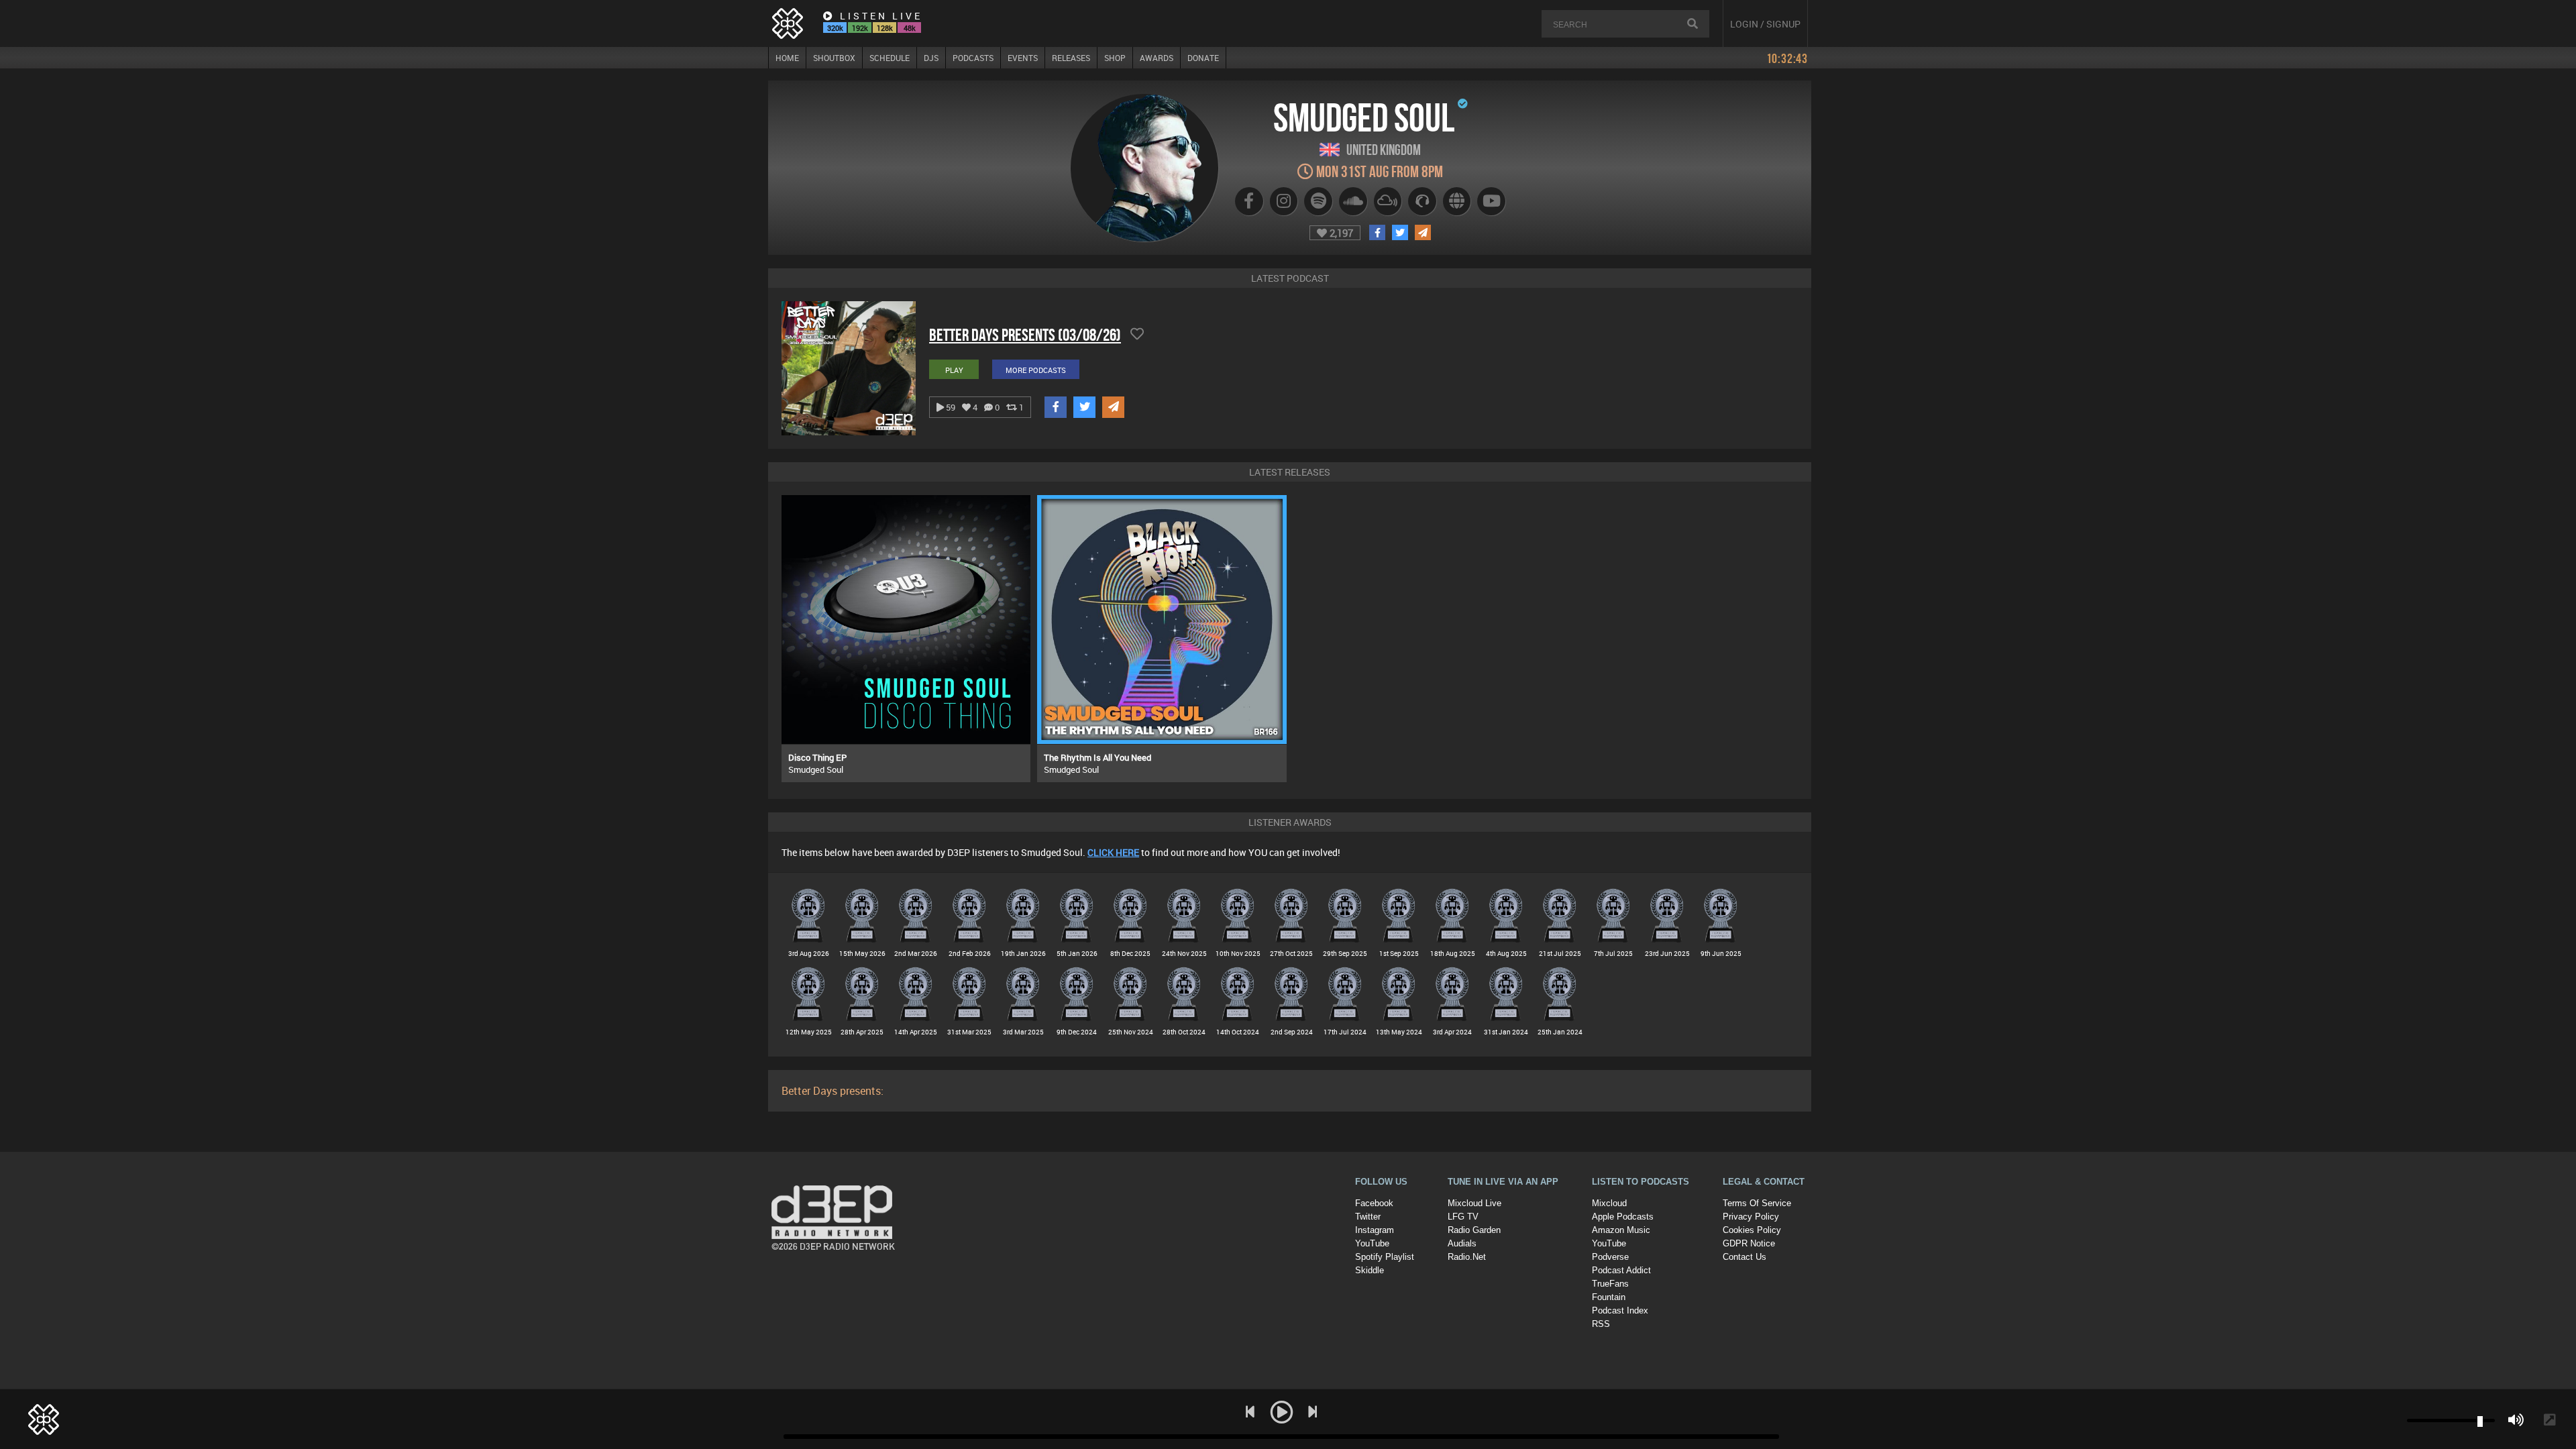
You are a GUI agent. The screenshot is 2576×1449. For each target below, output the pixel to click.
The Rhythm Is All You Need (1097, 757)
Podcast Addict (1621, 1270)
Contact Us (1745, 1257)
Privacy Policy (1751, 1217)
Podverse (1610, 1257)
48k (910, 28)
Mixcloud (1609, 1203)
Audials (1462, 1243)
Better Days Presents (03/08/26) (1025, 335)
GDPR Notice (1749, 1243)
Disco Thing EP (817, 757)
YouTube (1372, 1243)
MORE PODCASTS (1036, 370)
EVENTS (1023, 58)
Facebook (1374, 1203)
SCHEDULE (890, 58)
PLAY (954, 370)
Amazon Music (1621, 1230)
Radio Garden (1474, 1230)
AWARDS (1157, 58)
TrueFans (1610, 1284)
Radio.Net (1467, 1257)
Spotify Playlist (1385, 1257)
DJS (931, 58)
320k (835, 28)
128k (885, 28)
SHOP (1115, 58)
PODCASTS (973, 58)
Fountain (1609, 1297)
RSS (1601, 1324)
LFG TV (1463, 1217)
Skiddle (1370, 1270)
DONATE (1203, 58)
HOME (787, 58)
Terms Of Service (1757, 1203)
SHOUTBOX (834, 58)
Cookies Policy (1752, 1230)
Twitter (1368, 1217)
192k (860, 28)
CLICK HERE (1113, 852)
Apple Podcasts (1623, 1217)
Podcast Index (1620, 1310)
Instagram (1375, 1230)
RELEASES (1071, 58)
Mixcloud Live (1474, 1203)
